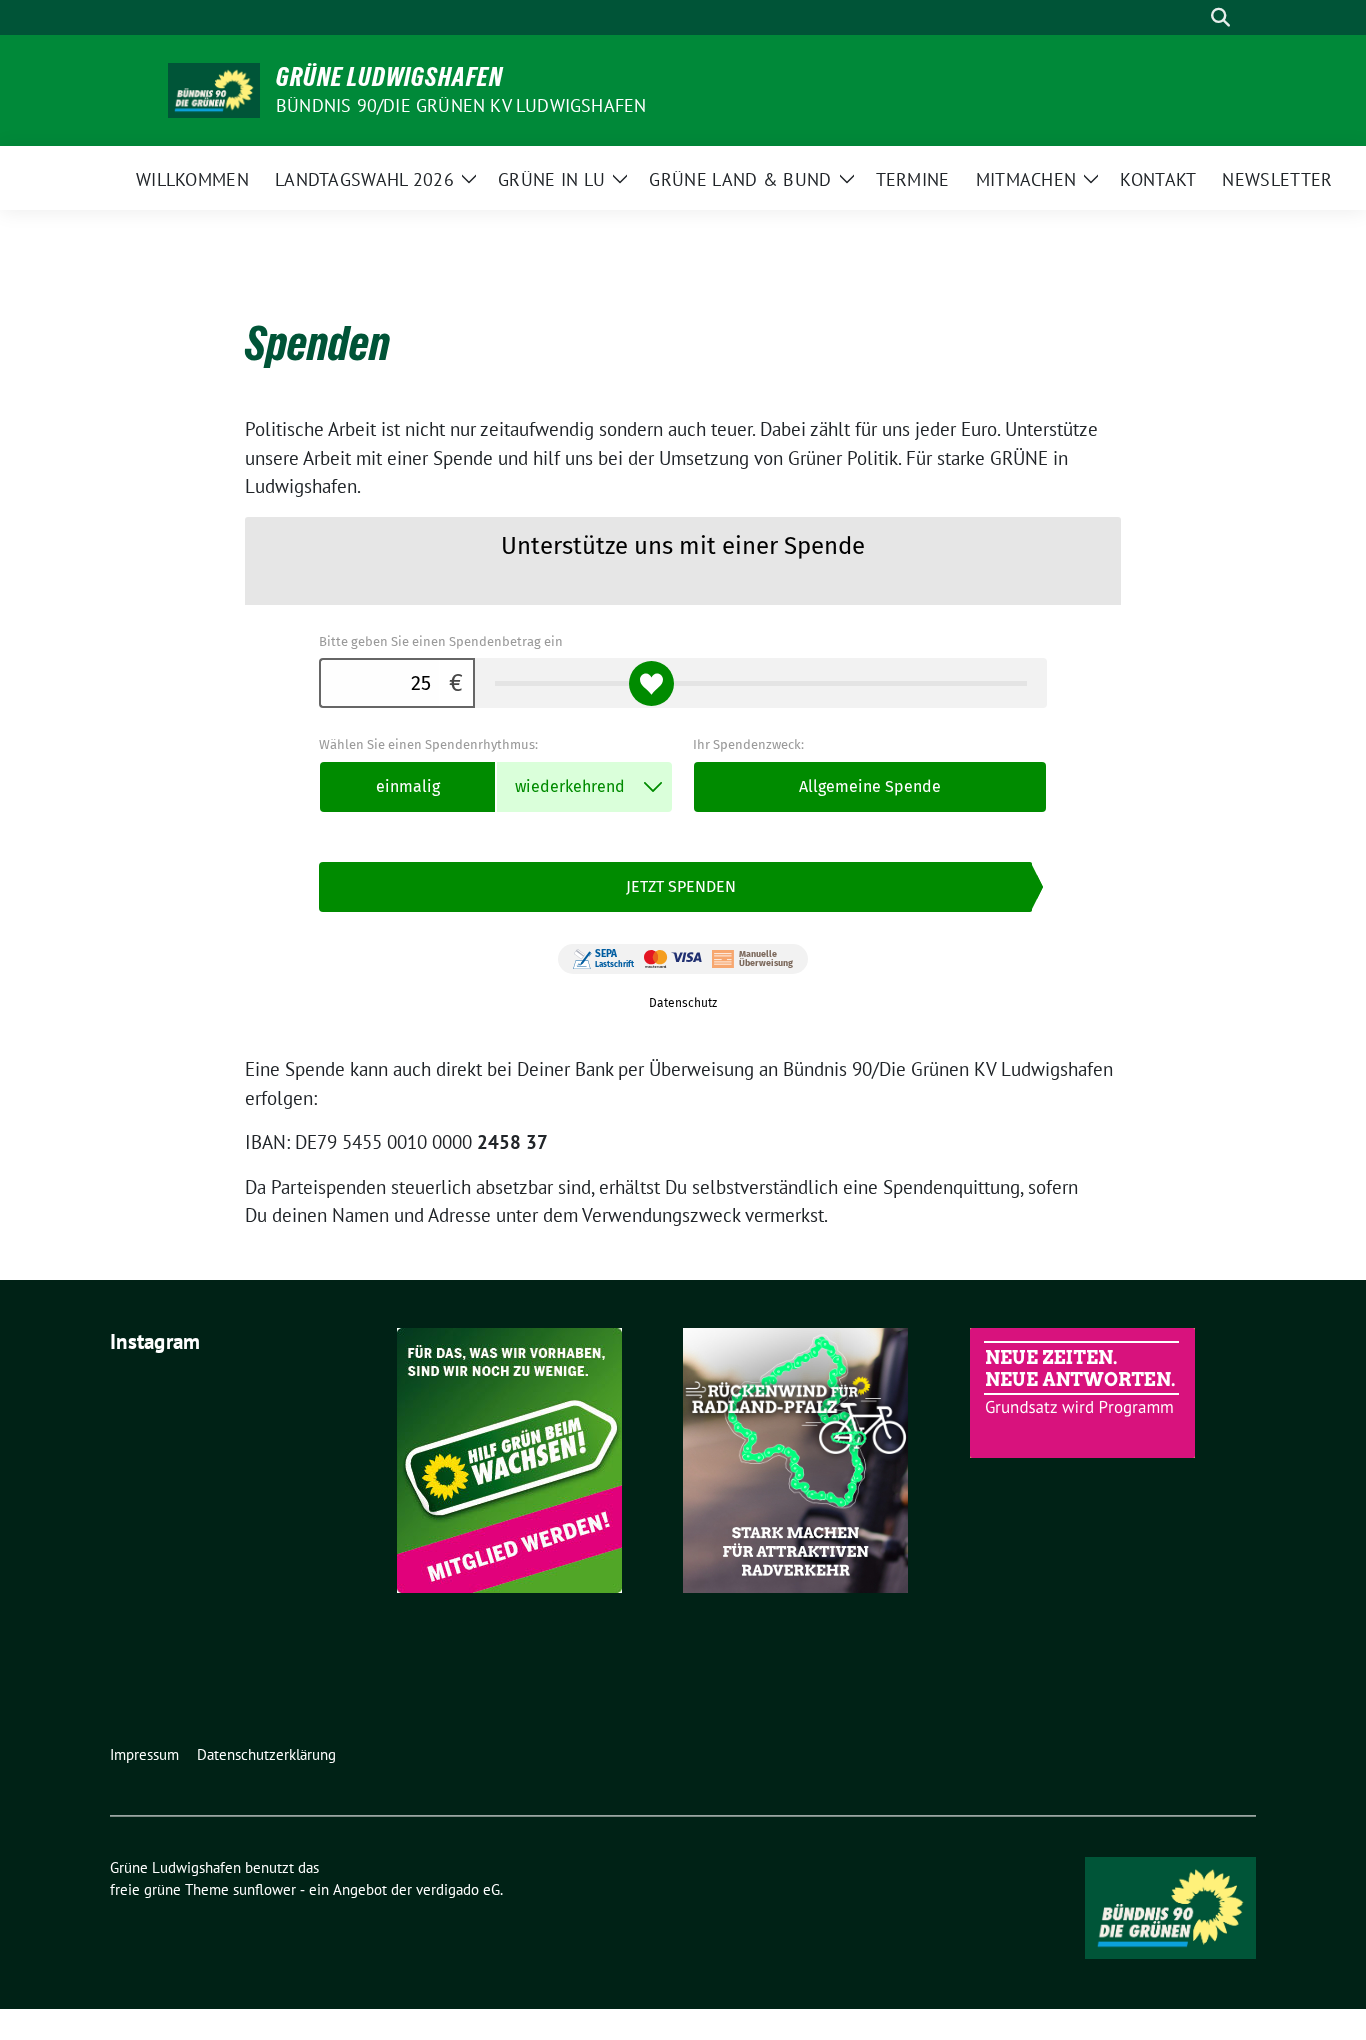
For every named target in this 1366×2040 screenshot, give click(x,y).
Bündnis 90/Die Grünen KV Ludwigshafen (461, 105)
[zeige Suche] (1220, 17)
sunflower (264, 1889)
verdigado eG (458, 1889)
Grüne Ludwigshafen (389, 77)
